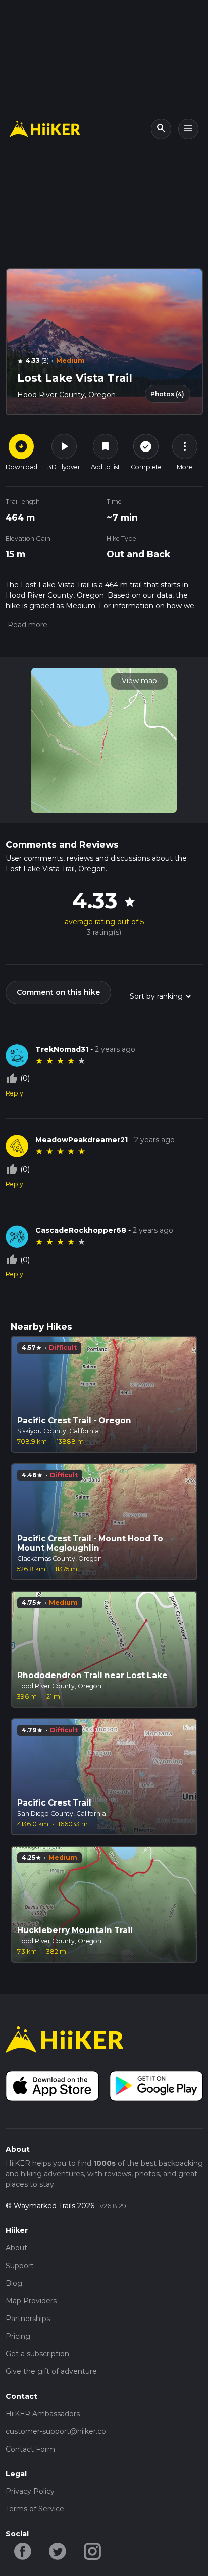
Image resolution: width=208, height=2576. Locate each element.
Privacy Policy (30, 2491)
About (16, 2248)
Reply (14, 1093)
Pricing (18, 2336)
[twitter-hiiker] (58, 2551)
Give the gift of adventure (51, 2371)
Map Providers (31, 2301)
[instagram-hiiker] (93, 2551)
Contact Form (30, 2449)
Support (20, 2266)
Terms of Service (35, 2509)
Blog (14, 2283)
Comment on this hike (58, 992)
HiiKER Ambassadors (43, 2414)
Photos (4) (167, 394)
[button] (27, 625)
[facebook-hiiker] (23, 2551)
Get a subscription (37, 2354)
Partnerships (28, 2319)
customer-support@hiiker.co (56, 2431)
